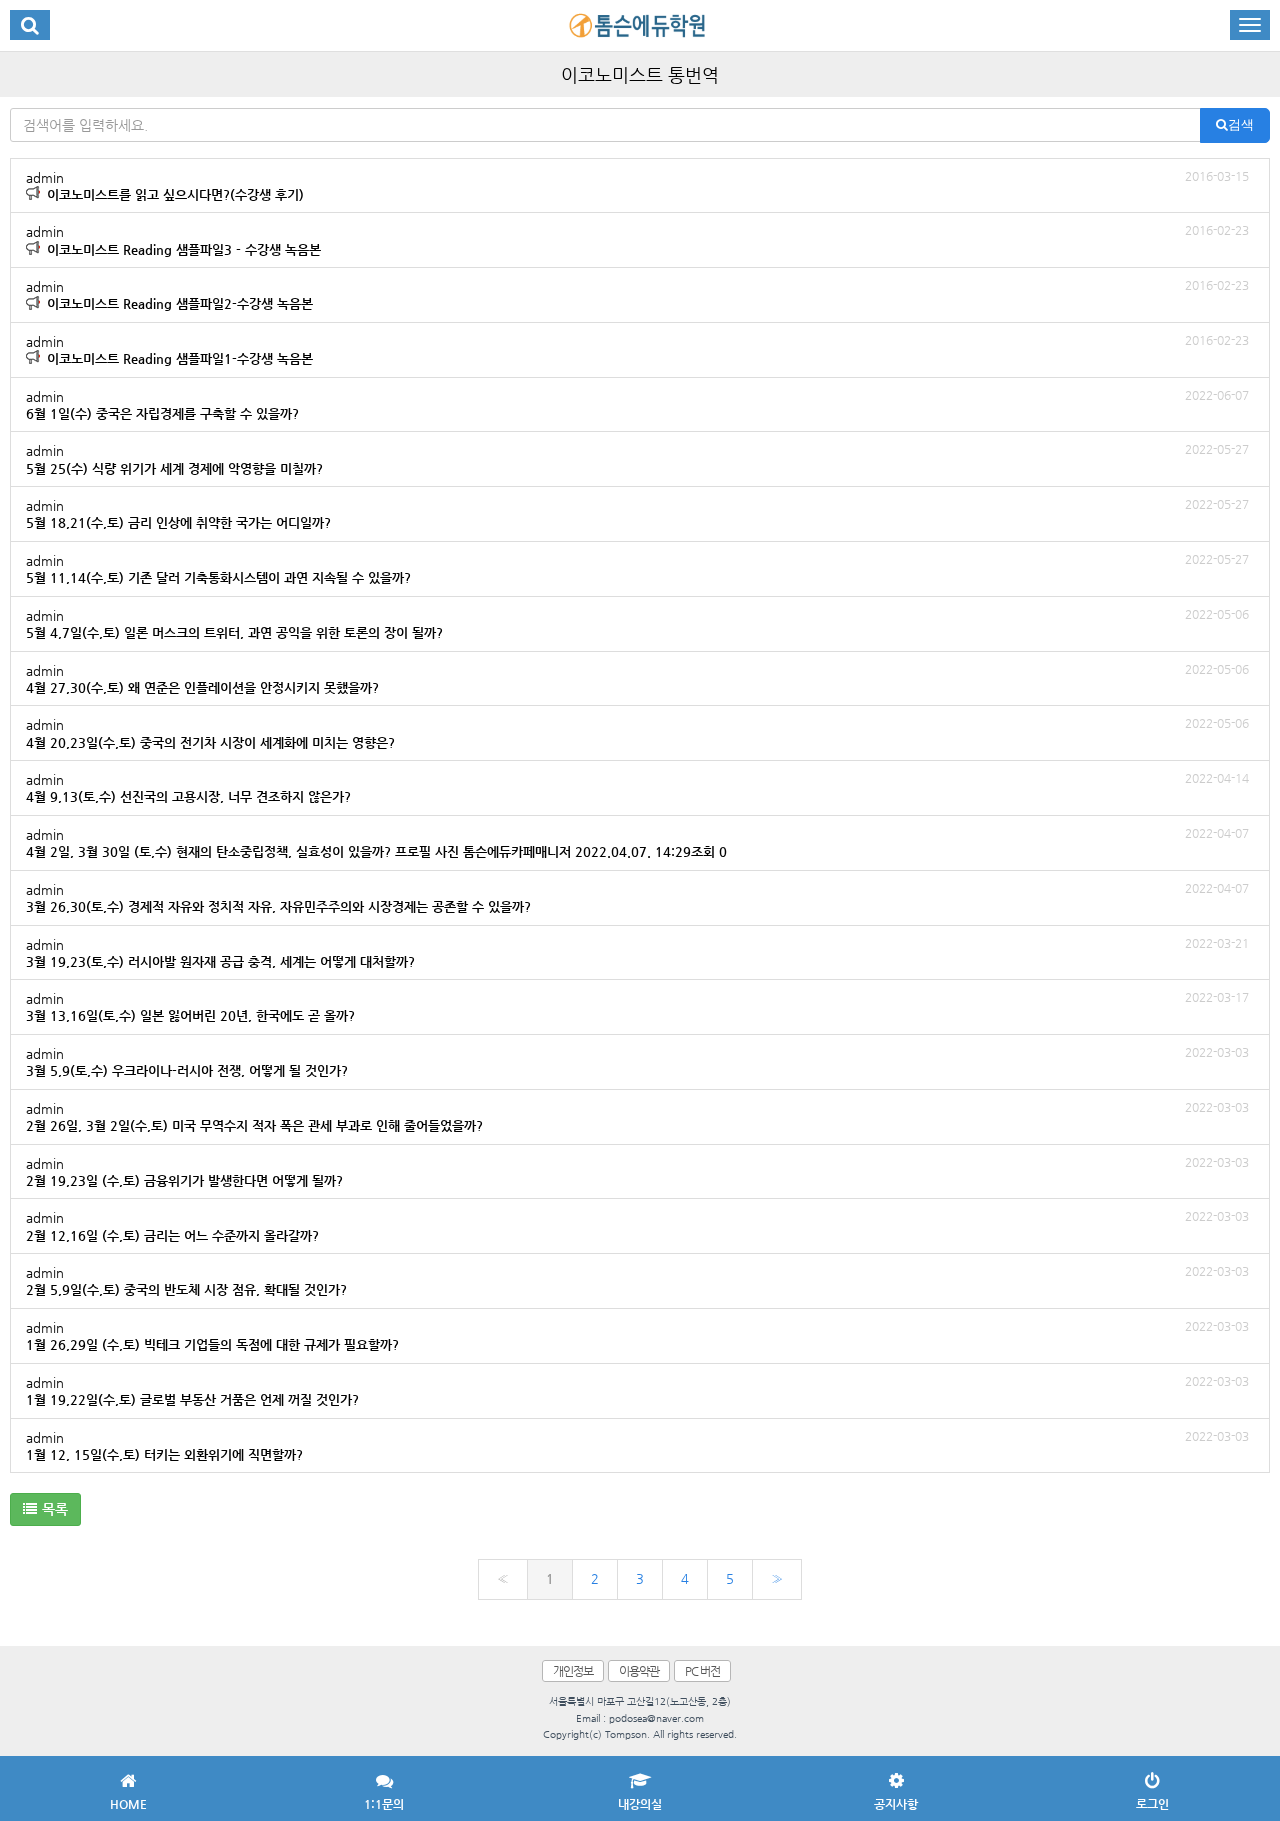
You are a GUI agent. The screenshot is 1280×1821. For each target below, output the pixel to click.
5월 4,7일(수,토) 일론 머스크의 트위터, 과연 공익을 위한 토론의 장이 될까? (637, 623)
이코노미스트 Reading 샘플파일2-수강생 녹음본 (637, 294)
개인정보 (573, 1671)
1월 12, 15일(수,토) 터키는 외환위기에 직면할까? (637, 1445)
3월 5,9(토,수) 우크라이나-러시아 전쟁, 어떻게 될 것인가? (637, 1061)
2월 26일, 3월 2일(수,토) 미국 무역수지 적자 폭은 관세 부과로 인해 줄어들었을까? (637, 1116)
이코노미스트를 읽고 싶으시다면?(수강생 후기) (637, 185)
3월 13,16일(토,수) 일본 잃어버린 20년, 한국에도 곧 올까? (637, 1006)
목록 (55, 1509)
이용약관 (639, 1671)
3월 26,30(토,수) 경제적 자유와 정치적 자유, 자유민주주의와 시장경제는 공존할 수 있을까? (637, 897)
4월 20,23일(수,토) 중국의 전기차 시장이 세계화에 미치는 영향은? (637, 732)
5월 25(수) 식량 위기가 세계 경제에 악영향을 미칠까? (637, 458)
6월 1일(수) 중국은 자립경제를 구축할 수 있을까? (637, 404)
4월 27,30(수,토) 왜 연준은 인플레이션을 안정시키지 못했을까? (637, 678)
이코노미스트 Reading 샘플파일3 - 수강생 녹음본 (637, 239)
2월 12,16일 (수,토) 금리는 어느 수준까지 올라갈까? (637, 1225)
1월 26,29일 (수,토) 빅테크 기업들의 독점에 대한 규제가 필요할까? (637, 1335)
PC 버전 (702, 1671)
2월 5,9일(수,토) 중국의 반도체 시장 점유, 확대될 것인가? (637, 1280)
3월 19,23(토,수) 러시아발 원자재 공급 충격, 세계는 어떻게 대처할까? (637, 952)
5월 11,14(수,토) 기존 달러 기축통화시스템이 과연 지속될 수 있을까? (637, 568)
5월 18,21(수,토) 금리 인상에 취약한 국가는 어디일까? (637, 513)
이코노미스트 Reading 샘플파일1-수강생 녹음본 (637, 349)
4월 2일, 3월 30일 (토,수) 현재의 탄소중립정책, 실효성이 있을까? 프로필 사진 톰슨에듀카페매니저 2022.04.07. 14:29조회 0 (637, 842)
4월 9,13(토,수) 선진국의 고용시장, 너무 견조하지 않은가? (637, 787)
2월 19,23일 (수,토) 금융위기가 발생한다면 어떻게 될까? (637, 1171)
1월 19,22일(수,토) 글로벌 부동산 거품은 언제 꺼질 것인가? (637, 1390)
